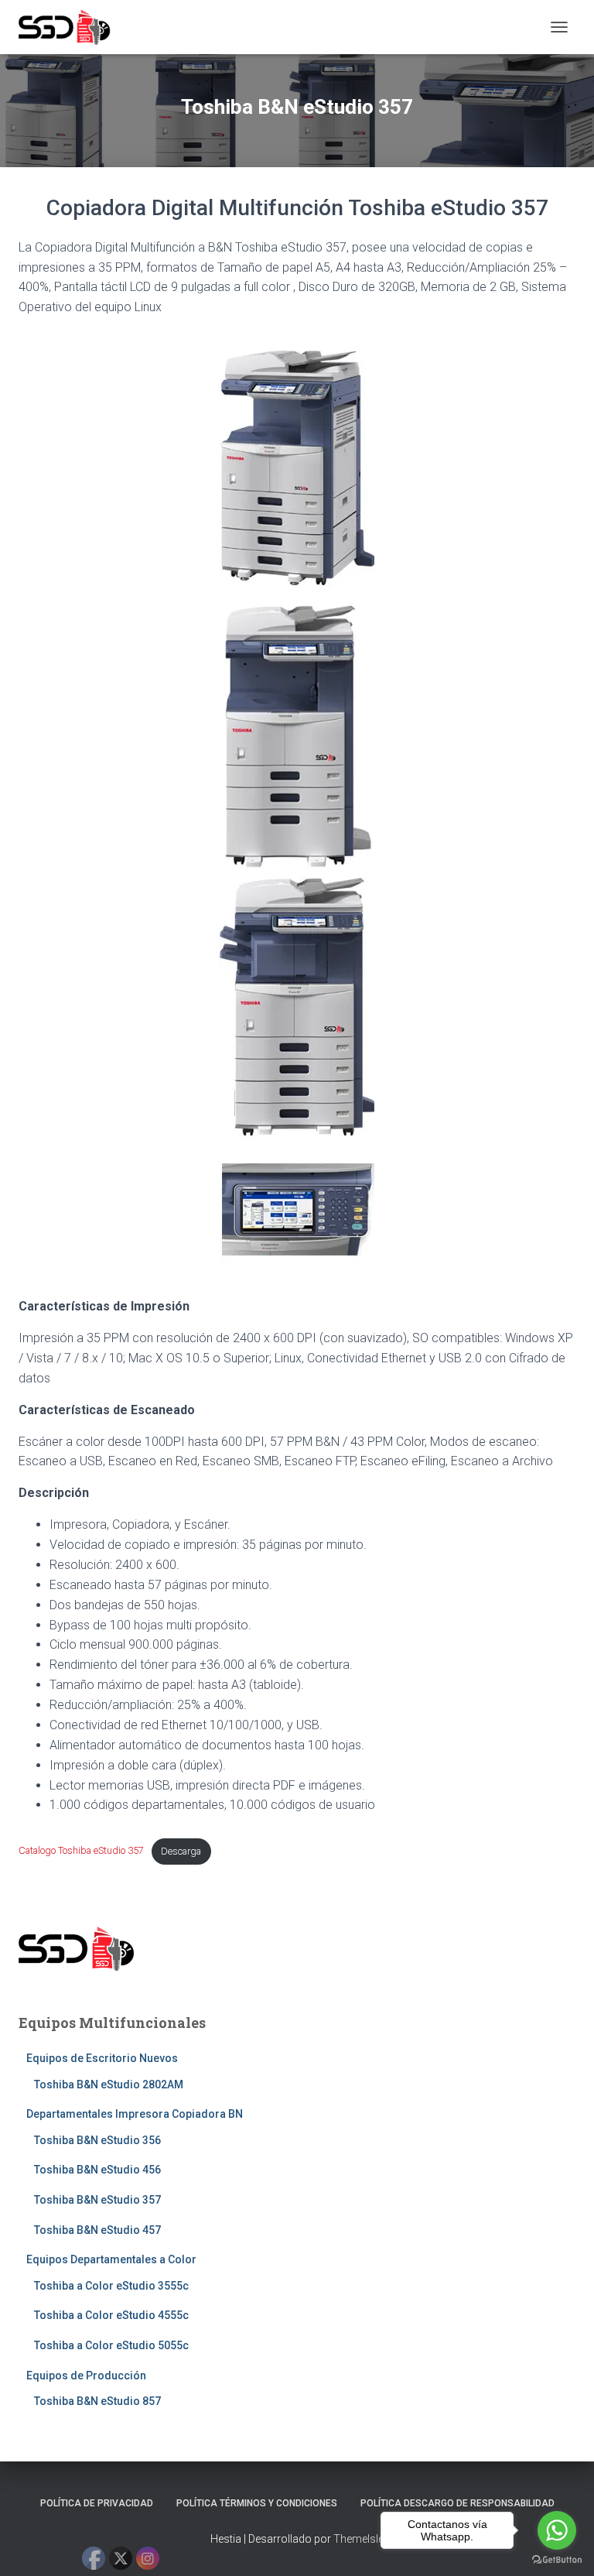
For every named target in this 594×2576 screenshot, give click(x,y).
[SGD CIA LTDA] (70, 27)
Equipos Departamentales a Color (111, 2259)
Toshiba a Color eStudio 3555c (111, 2286)
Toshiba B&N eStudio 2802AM (109, 2084)
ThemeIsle (358, 2539)
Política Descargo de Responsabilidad (457, 2503)
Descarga (181, 1851)
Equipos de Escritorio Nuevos (102, 2058)
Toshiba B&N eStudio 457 (97, 2230)
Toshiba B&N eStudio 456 (97, 2170)
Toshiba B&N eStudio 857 (97, 2401)
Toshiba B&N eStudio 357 (97, 2200)
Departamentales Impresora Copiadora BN (135, 2114)
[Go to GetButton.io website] (557, 2560)
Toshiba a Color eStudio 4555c (111, 2315)
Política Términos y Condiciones (257, 2503)
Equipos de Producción (86, 2376)
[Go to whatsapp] (557, 2530)
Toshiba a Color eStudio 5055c (111, 2345)
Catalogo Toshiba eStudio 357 (81, 1851)
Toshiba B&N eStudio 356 (97, 2140)
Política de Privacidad (97, 2503)
